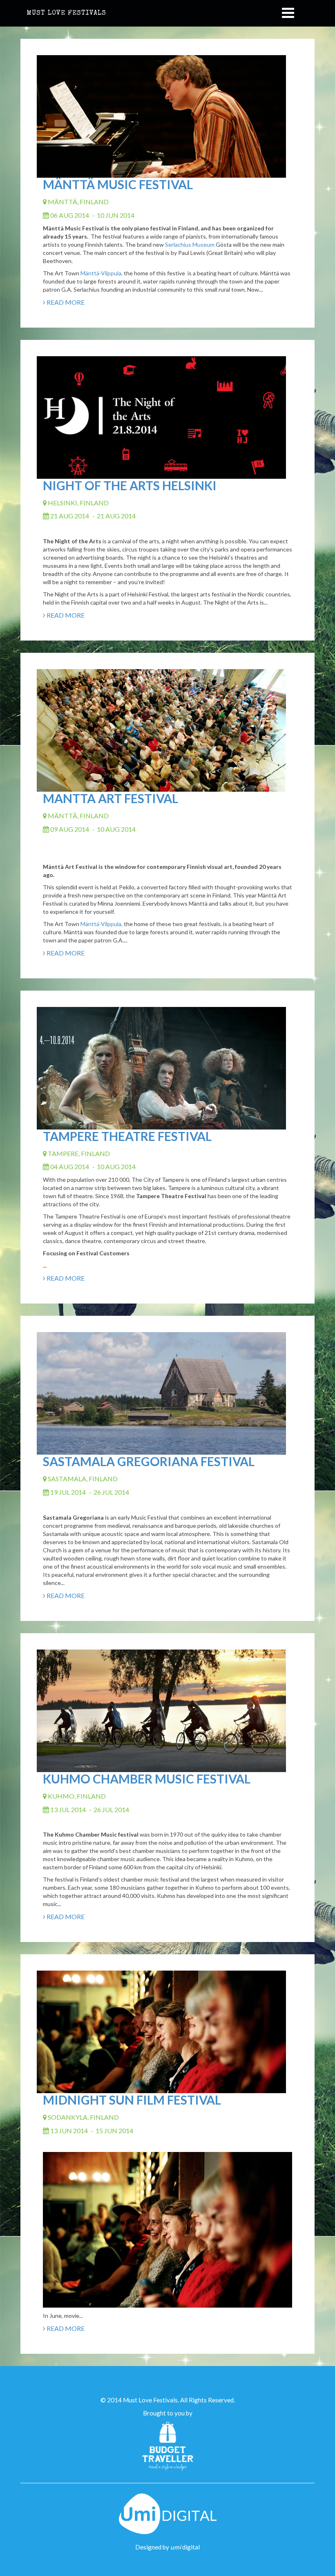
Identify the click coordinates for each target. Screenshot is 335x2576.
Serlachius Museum (190, 244)
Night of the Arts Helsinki (130, 485)
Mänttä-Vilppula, (102, 273)
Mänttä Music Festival (118, 184)
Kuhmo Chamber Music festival (147, 1779)
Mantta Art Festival (111, 798)
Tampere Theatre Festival (127, 1136)
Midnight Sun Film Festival (132, 2100)
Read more (65, 302)
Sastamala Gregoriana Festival (149, 1461)
